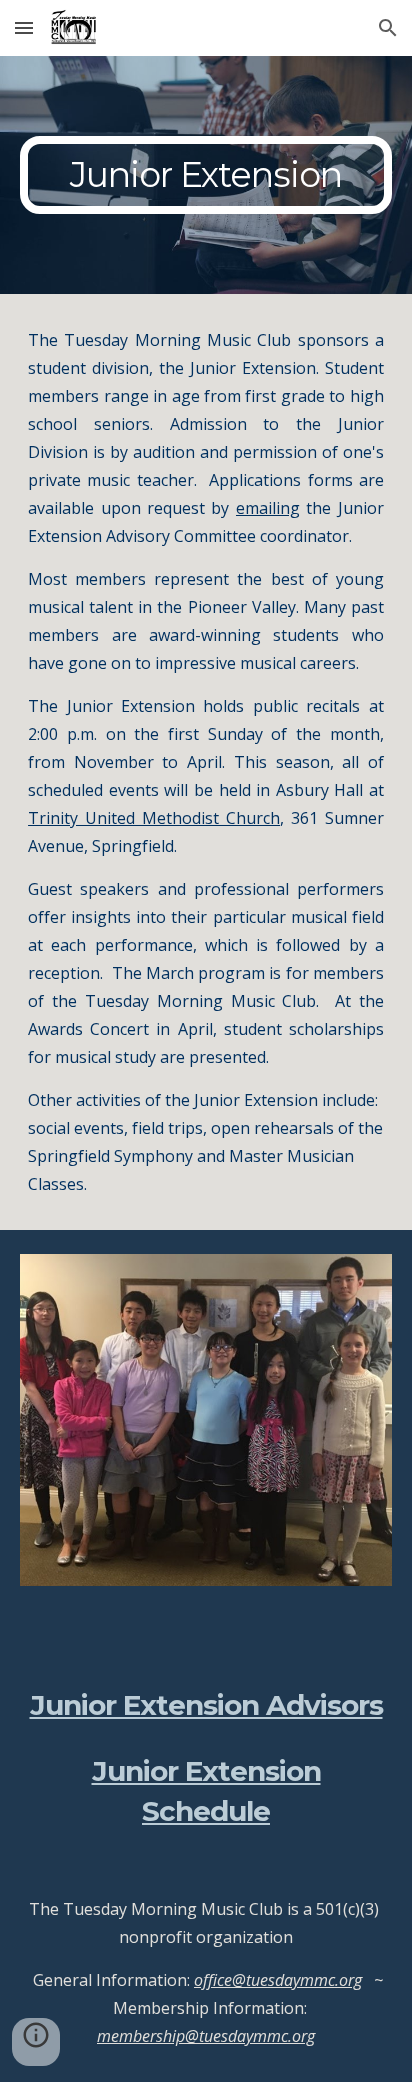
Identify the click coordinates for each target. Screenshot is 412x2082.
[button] (24, 27)
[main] (206, 175)
